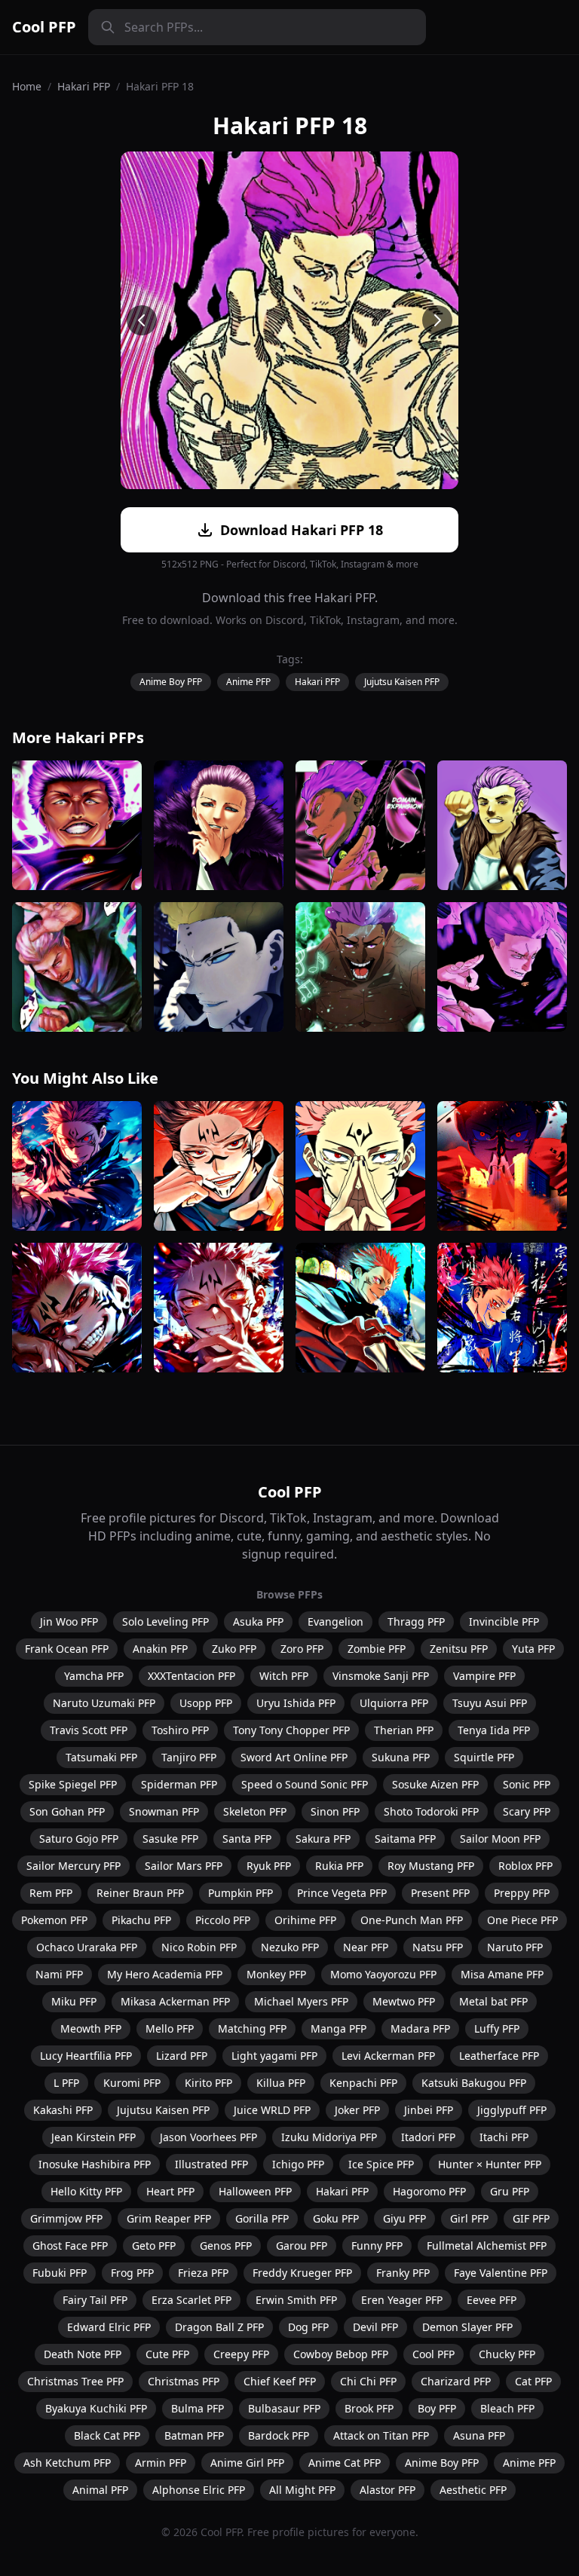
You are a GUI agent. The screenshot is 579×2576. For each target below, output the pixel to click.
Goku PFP (336, 2218)
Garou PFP (302, 2246)
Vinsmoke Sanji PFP (381, 1676)
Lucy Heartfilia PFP (86, 2056)
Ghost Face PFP (70, 2246)
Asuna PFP (479, 2435)
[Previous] (142, 320)
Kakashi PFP (63, 2110)
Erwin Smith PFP (296, 2300)
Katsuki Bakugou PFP (474, 2083)
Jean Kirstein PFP (93, 2137)
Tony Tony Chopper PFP (291, 1730)
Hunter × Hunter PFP (490, 2164)
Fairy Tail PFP (95, 2300)
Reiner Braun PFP (140, 1893)
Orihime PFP (305, 1920)
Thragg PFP (416, 1621)
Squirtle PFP (484, 1757)
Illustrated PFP (211, 2164)
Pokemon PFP (54, 1920)
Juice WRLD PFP (272, 2110)
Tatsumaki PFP (101, 1757)
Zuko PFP (234, 1649)
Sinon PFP (335, 1811)
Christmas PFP (184, 2381)
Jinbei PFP (429, 2110)
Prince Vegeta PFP (342, 1893)
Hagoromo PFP (429, 2191)
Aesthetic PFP (473, 2490)
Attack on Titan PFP (381, 2435)
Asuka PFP (258, 1621)
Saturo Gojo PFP (79, 1839)
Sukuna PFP (401, 1757)
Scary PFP (527, 1811)
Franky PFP (403, 2273)
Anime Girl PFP (247, 2463)
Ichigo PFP (298, 2164)
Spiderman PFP (179, 1784)
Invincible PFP (504, 1621)
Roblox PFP (525, 1866)
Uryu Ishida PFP (296, 1703)
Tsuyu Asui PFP (490, 1703)
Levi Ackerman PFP (388, 2056)
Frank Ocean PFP (67, 1649)
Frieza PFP (203, 2273)
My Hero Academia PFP (165, 1974)
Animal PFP (100, 2490)
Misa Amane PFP (502, 1974)
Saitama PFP (405, 1839)
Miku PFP (74, 2001)
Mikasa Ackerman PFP (175, 2001)
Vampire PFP (484, 1676)
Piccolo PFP (223, 1920)
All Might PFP (302, 2490)
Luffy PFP (497, 2028)
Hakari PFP (84, 86)
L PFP (66, 2083)
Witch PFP (284, 1676)
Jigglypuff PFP (512, 2110)
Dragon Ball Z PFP (219, 2327)
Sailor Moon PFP (500, 1839)
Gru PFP (510, 2191)
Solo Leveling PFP (165, 1621)
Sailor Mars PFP (184, 1866)
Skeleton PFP (255, 1811)
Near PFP (366, 1947)
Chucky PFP (507, 2354)
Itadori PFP (428, 2137)
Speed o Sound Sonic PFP (305, 1784)
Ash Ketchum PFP (67, 2463)
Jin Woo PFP (69, 1621)
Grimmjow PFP (66, 2218)
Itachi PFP (504, 2137)
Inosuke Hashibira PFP (95, 2164)
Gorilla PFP (262, 2218)
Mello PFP (170, 2028)
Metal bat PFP (493, 2001)
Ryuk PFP (269, 1866)
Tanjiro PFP (189, 1757)
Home (27, 86)
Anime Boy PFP (171, 682)
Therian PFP (404, 1730)
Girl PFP (469, 2218)
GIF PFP (531, 2218)
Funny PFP (377, 2246)
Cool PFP (44, 27)
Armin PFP (161, 2463)
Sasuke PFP (170, 1839)
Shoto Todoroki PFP (431, 1811)
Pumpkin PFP (240, 1893)
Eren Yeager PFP (402, 2300)
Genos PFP (226, 2246)
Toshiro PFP (180, 1730)
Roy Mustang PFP (431, 1866)
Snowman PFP (164, 1811)
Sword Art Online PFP (294, 1757)
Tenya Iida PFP (494, 1730)
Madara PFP (420, 2028)
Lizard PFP (182, 2056)
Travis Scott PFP (89, 1730)
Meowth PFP (91, 2028)
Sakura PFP (323, 1839)
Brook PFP (369, 2408)
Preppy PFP (522, 1893)
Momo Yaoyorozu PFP (383, 1974)
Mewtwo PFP (404, 2001)
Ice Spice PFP (381, 2164)
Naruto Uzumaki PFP (104, 1703)
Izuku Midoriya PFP (329, 2137)
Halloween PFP (255, 2191)
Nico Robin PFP (199, 1947)
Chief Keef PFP (280, 2381)
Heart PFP (170, 2191)
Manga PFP (339, 2028)
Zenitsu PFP (459, 1649)
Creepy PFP (241, 2354)
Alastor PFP (388, 2490)
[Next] (437, 320)
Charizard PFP (456, 2381)
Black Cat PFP (107, 2435)
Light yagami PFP (274, 2056)
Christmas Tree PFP (75, 2381)
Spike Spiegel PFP (73, 1784)
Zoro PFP (302, 1649)
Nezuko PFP (290, 1947)
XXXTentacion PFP (191, 1676)
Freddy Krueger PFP (302, 2273)
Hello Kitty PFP (86, 2191)
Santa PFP (247, 1839)
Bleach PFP (507, 2408)
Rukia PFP (339, 1866)
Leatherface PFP (499, 2056)
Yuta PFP (533, 1649)
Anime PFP (248, 682)
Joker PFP (357, 2110)
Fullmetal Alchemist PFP (487, 2246)
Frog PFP (132, 2273)
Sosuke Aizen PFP (435, 1784)
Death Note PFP (83, 2354)
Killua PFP (281, 2083)
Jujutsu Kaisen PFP (402, 682)
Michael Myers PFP (301, 2001)
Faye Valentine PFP (501, 2273)
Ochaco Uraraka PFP (87, 1947)
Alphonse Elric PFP (199, 2490)
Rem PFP (51, 1893)
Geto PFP (154, 2246)
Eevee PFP (492, 2300)
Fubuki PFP (60, 2273)
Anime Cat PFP (345, 2463)
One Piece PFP (522, 1920)
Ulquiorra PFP (394, 1703)
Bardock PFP (279, 2435)
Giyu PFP (404, 2218)
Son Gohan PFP (67, 1811)
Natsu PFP (438, 1947)
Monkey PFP (276, 1974)
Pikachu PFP (141, 1920)
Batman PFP (194, 2435)
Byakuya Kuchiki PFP (96, 2408)
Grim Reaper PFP (169, 2218)
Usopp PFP (206, 1703)
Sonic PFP (527, 1784)
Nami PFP (59, 1974)
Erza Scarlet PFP (191, 2300)
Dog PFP (308, 2327)
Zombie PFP (377, 1649)
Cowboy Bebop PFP (341, 2354)
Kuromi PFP (132, 2083)
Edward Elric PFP (109, 2327)
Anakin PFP (160, 1649)
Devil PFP (375, 2327)
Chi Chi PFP (368, 2381)
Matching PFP (252, 2028)
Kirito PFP (208, 2083)
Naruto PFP (515, 1947)
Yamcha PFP (94, 1676)
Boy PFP (437, 2408)
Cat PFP (533, 2381)
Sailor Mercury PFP (74, 1866)
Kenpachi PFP (363, 2083)
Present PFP (440, 1893)
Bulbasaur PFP (284, 2408)
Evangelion (335, 1621)
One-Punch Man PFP (412, 1920)
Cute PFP (167, 2354)
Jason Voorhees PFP (208, 2137)
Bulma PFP (198, 2408)
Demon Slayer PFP (467, 2327)
